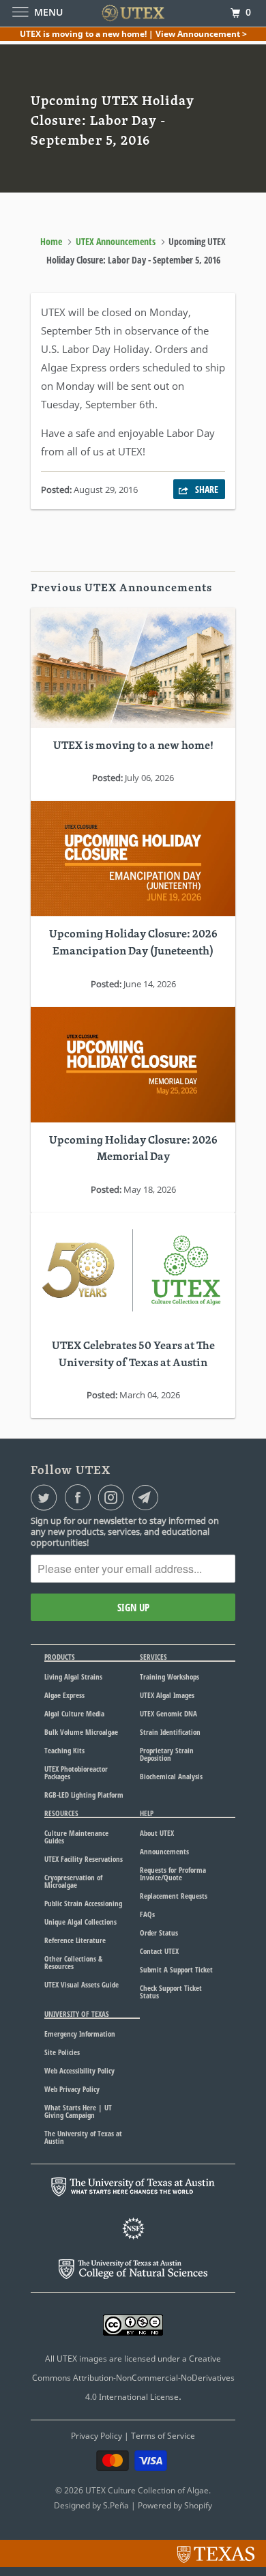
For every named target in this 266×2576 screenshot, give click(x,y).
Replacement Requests (174, 1896)
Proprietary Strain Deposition (167, 1754)
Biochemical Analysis (171, 1776)
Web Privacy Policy (72, 2089)
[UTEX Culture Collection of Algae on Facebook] (80, 1497)
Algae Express (64, 1695)
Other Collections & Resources (73, 1962)
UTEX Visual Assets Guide (82, 1984)
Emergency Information (80, 2034)
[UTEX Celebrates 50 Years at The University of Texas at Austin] (133, 1270)
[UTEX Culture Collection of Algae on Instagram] (114, 1497)
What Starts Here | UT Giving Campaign (78, 2111)
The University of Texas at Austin (83, 2137)
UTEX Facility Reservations (84, 1859)
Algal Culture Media (74, 1713)
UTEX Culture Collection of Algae (147, 2490)
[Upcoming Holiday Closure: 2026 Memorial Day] (133, 1065)
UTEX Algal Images (167, 1695)
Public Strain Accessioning (83, 1903)
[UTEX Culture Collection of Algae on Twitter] (46, 1497)
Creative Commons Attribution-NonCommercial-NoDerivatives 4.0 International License (133, 2378)
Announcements (164, 1851)
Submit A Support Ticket (176, 1969)
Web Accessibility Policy (79, 2070)
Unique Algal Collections (80, 1922)
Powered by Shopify (175, 2505)
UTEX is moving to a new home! (133, 746)
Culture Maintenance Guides (76, 1837)
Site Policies (62, 2052)
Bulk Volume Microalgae (81, 1732)
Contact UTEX (159, 1951)
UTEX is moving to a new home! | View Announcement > (133, 34)
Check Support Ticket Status (171, 1992)
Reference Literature (75, 1940)
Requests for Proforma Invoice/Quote (173, 1873)
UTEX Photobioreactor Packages (76, 1772)
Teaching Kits (64, 1750)
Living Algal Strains (73, 1676)
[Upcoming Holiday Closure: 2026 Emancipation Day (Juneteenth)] (133, 859)
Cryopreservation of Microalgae (73, 1881)
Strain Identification (170, 1732)
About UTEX (157, 1833)
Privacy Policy (97, 2436)
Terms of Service (163, 2436)
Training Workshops (169, 1676)
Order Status (159, 1933)
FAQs (147, 1914)
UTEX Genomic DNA (168, 1713)
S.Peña (116, 2505)
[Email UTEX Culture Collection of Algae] (148, 1497)
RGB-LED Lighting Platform (84, 1795)
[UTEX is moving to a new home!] (133, 668)
